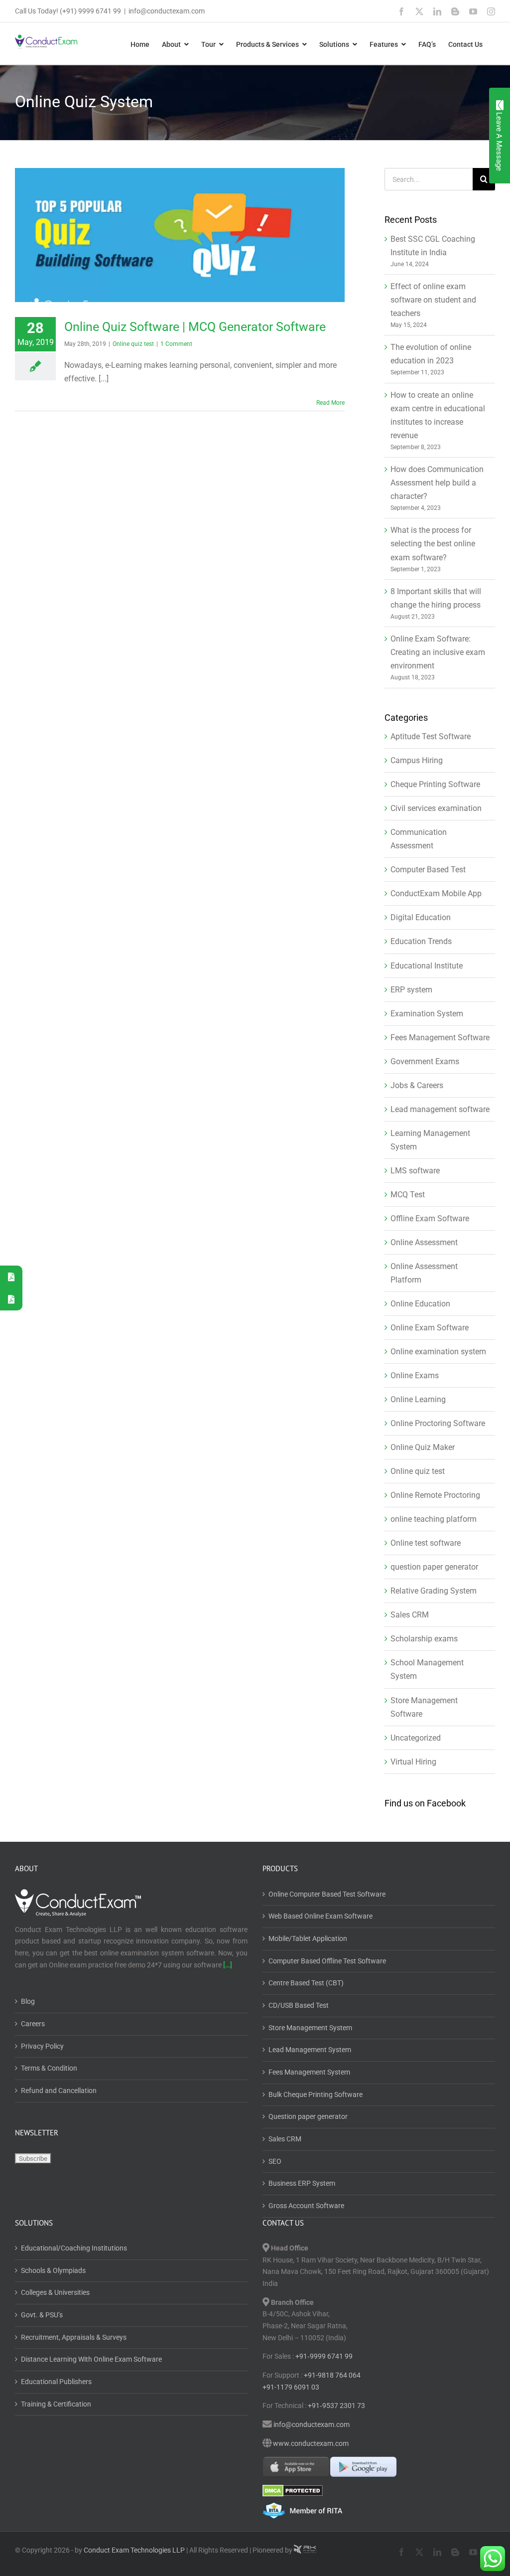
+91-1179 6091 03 (291, 2387)
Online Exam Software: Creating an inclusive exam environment (438, 652)
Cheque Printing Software (435, 784)
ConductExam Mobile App (436, 893)
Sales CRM (410, 1615)
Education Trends (421, 941)
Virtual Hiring (413, 1762)
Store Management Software (424, 1707)
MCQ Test (408, 1195)
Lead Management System (310, 2050)
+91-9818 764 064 (332, 2375)
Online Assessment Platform (424, 1273)
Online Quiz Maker (423, 1447)
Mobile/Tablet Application (308, 1938)
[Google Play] (363, 2467)
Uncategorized (416, 1738)
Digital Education (421, 917)
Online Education (420, 1304)
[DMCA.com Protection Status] (379, 2491)
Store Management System (310, 2028)
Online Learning (418, 1399)
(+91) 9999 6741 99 (90, 11)
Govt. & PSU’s (42, 2315)
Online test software (426, 1543)
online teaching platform (434, 1519)
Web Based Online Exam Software (320, 1916)
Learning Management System (430, 1140)
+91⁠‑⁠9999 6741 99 (323, 2356)
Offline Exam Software (430, 1218)
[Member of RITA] (379, 2510)
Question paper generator (308, 2116)
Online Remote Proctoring (435, 1495)
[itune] (296, 2467)
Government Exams (425, 1061)
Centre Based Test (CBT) (306, 1983)
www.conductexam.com (311, 2443)
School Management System (427, 1669)
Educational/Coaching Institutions (74, 2248)
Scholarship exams (424, 1639)
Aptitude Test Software (431, 736)
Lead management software (440, 1109)
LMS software (415, 1171)
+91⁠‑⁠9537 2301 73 (336, 2406)
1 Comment (176, 344)
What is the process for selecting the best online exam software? (433, 544)
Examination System (427, 1014)
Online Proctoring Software (438, 1423)
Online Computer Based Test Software (327, 1894)
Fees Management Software (440, 1038)
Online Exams (415, 1375)
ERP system (411, 990)
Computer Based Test (428, 870)
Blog (28, 2001)
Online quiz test (133, 344)
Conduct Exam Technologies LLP (134, 2550)
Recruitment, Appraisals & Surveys (74, 2337)
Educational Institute (427, 966)
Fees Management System (309, 2072)
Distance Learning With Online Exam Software (91, 2359)
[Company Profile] (11, 1299)
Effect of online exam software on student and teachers (433, 300)
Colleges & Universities (55, 2292)
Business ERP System (302, 2183)
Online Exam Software (430, 1328)
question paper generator (434, 1567)
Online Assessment (424, 1242)
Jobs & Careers (417, 1085)
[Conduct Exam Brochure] (11, 1277)
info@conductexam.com (167, 11)
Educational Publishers (56, 2382)
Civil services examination (436, 808)
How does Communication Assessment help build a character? (437, 483)
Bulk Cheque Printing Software (316, 2094)
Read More (330, 403)
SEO (275, 2161)
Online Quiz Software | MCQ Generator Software (195, 327)
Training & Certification (56, 2404)
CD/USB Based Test (299, 2005)
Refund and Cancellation (59, 2091)
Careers (33, 2024)
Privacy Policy (42, 2046)
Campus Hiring (417, 760)
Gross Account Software (306, 2206)
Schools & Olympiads (53, 2270)
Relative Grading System (434, 1591)
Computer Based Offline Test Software (327, 1961)
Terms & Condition (49, 2068)
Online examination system (438, 1352)
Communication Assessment (419, 839)
